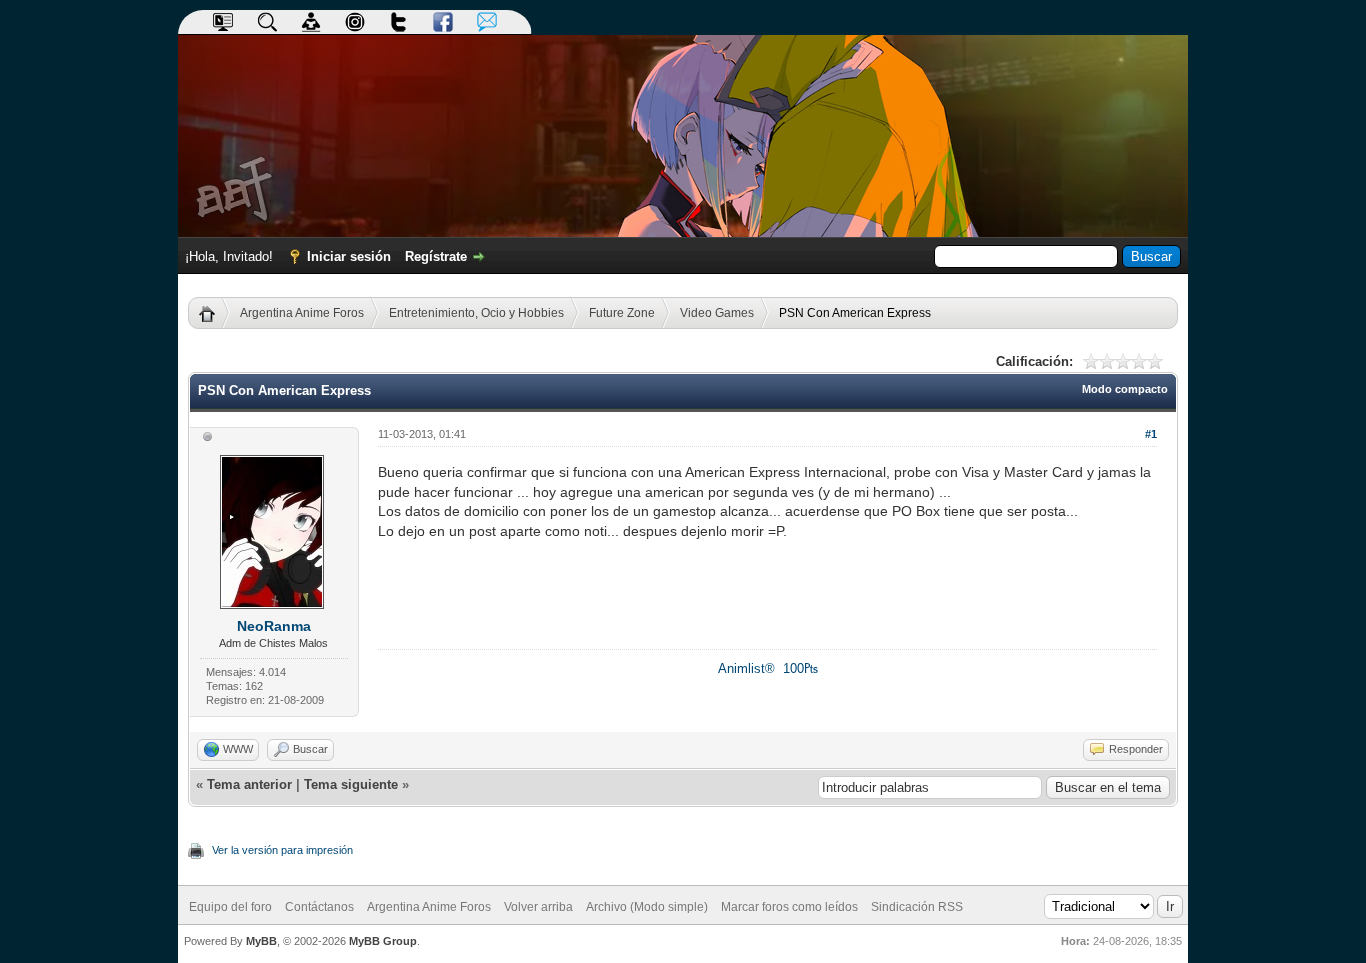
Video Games (717, 313)
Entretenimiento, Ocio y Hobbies (476, 313)
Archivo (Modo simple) (647, 907)
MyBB (261, 941)
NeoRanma (274, 626)
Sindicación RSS (917, 907)
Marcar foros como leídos (789, 907)
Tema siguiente (351, 784)
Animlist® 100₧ (768, 668)
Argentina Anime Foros (302, 313)
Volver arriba (538, 907)
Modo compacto (1125, 389)
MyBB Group (383, 941)
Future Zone (622, 313)
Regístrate (436, 256)
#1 (1151, 434)
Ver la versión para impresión (282, 850)
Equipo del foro (230, 907)
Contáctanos (319, 907)
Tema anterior (249, 784)
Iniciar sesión (349, 256)
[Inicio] (214, 313)
